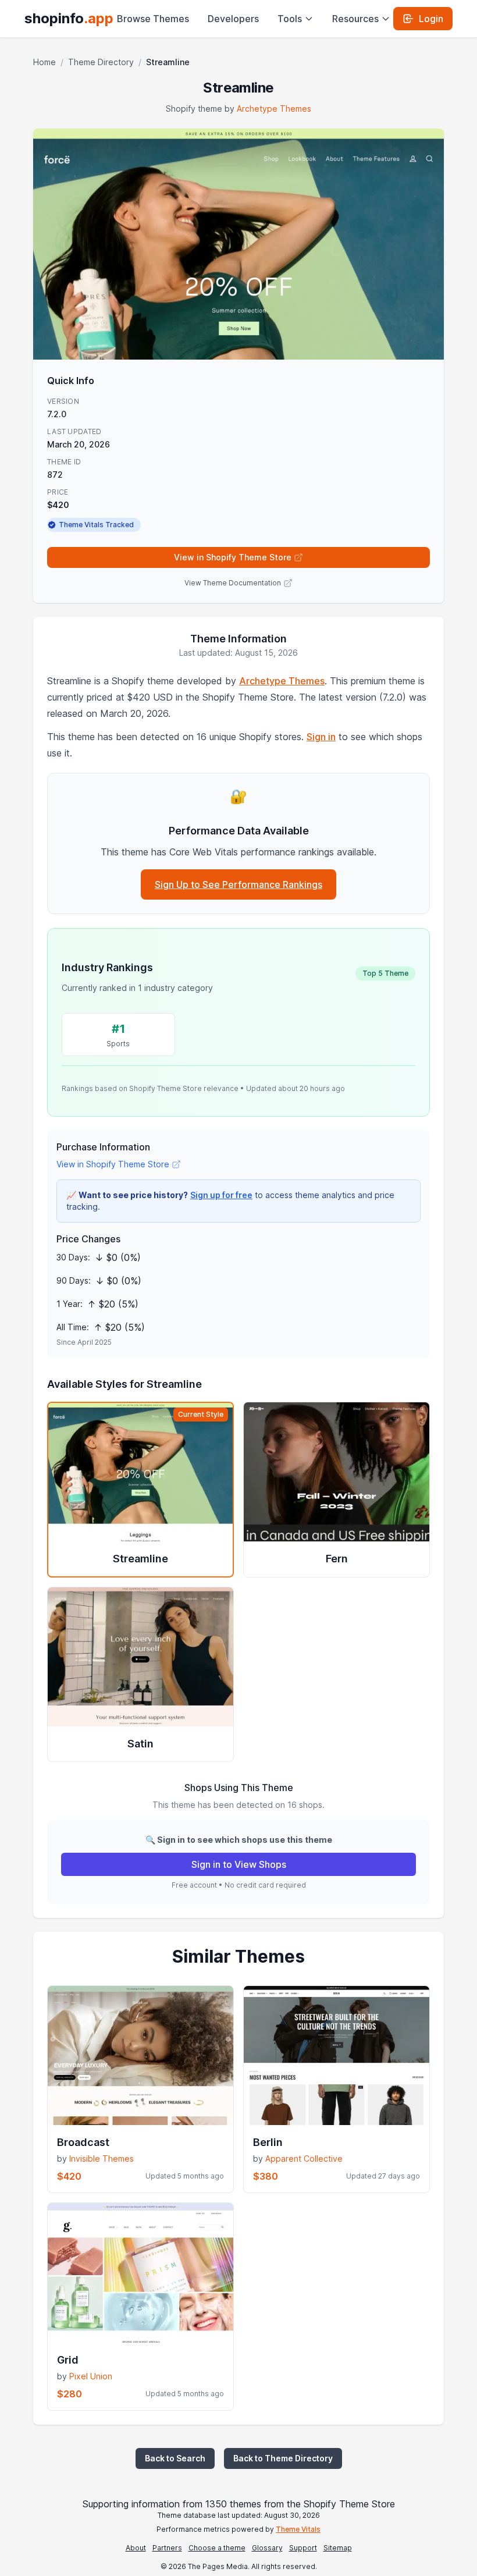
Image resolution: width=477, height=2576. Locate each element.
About (136, 2548)
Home (45, 62)
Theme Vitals (298, 2529)
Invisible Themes (102, 2158)
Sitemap (338, 2548)
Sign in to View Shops (239, 1864)
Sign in (321, 737)
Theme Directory (101, 62)
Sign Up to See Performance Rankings (238, 884)
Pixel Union (91, 2376)
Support (303, 2548)
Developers (233, 19)
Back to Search (175, 2458)
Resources (355, 19)
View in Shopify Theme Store (233, 557)
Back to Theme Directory (283, 2458)
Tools (290, 19)
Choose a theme (217, 2548)
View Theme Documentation (233, 583)
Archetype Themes (274, 109)
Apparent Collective (304, 2158)
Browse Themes (153, 19)
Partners (167, 2548)
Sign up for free (221, 1195)
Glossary (267, 2548)
